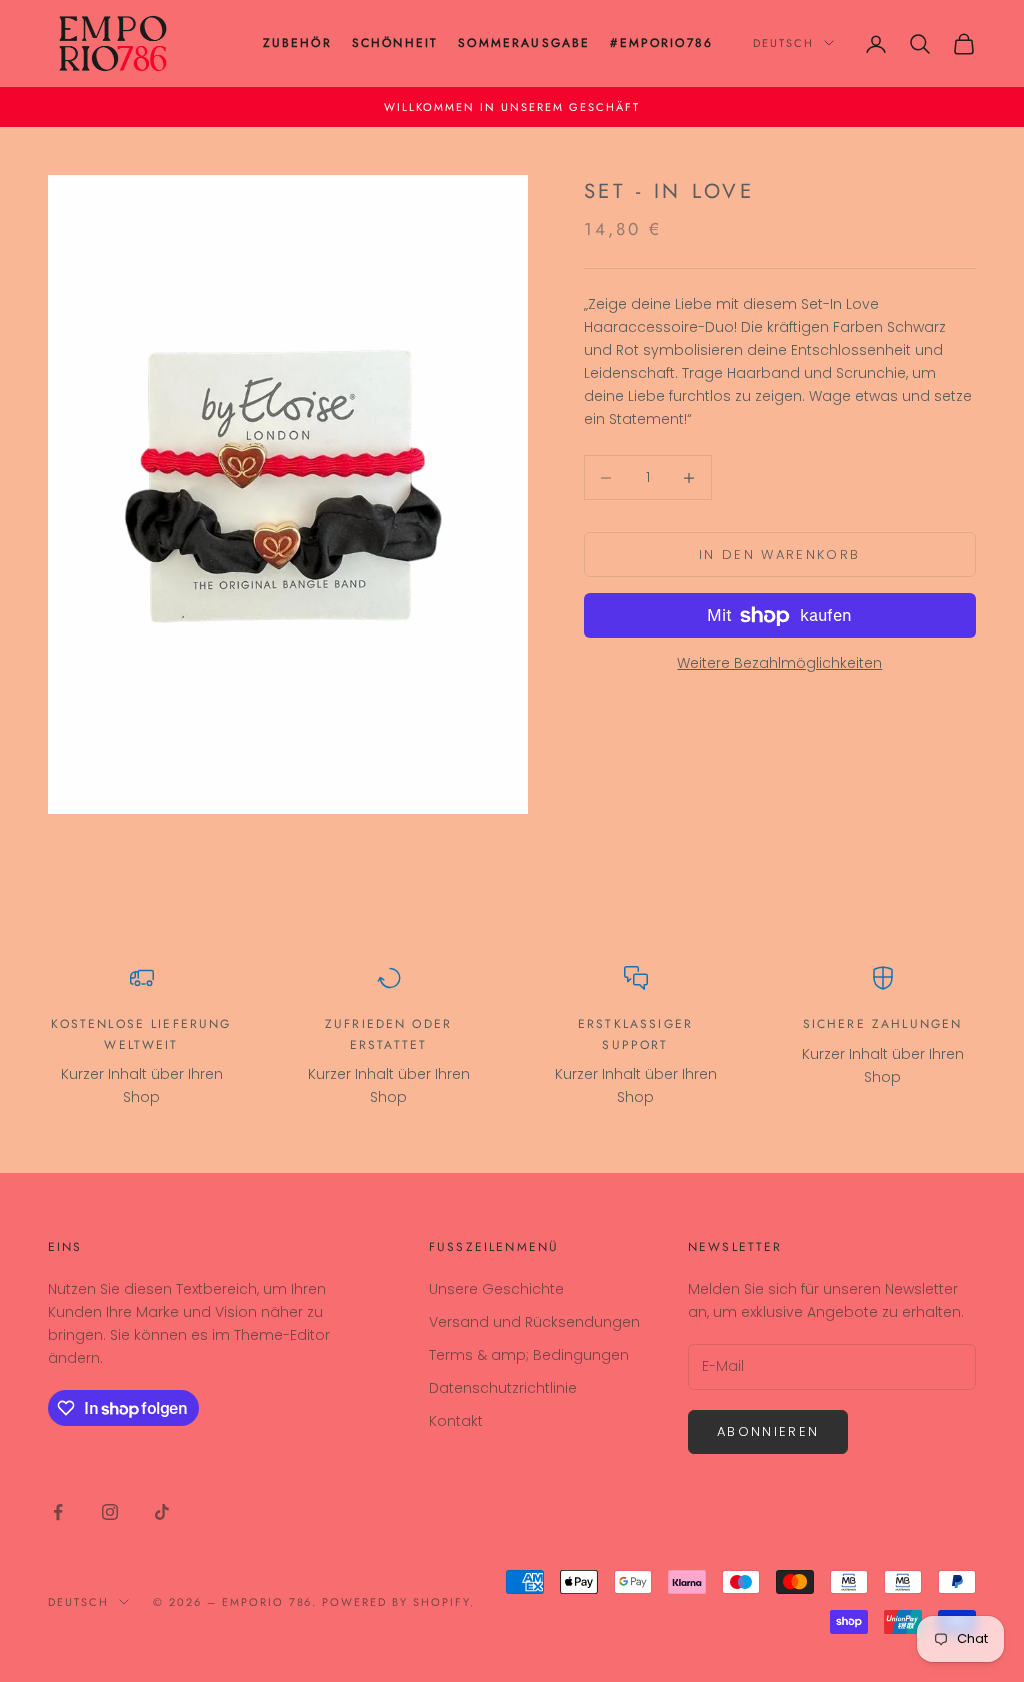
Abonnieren (768, 1431)
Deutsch (783, 43)
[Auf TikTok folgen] (162, 1512)
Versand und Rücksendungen (534, 1322)
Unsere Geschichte (496, 1289)
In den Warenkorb (779, 554)
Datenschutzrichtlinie (503, 1388)
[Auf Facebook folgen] (58, 1512)
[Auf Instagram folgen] (110, 1512)
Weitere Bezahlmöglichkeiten (779, 663)
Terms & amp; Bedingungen (529, 1355)
